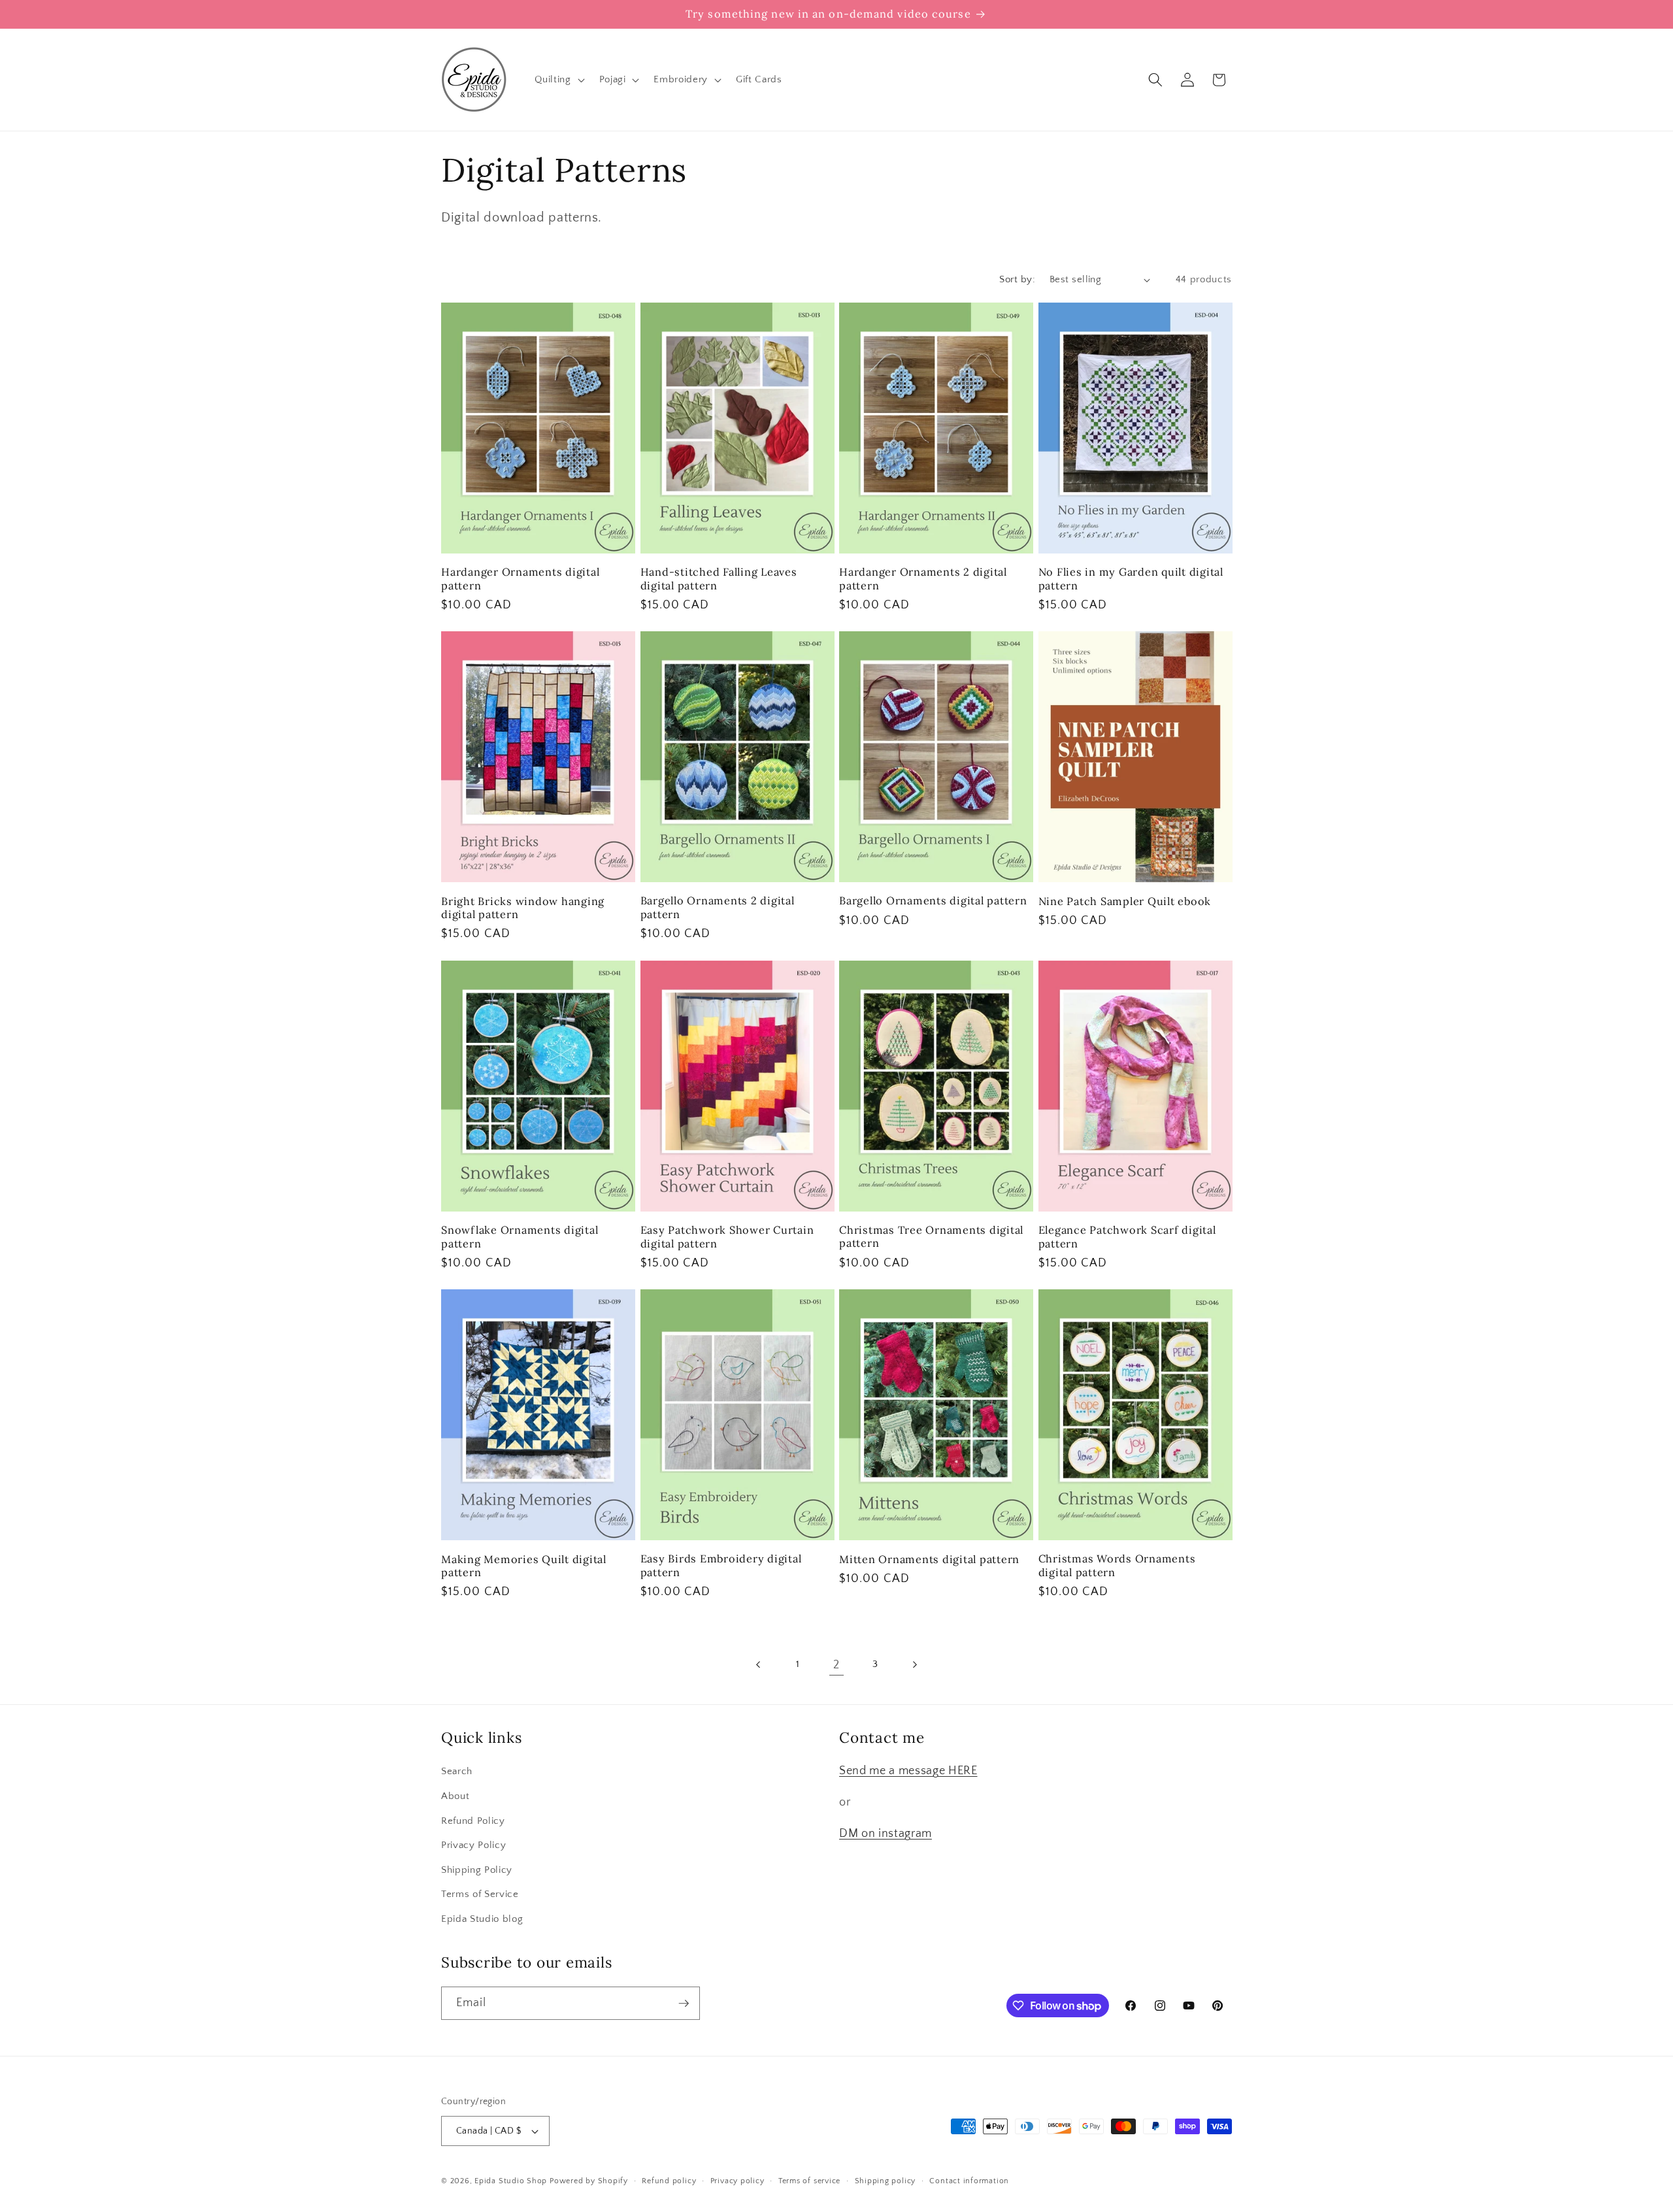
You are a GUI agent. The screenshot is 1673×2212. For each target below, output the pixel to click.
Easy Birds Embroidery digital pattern (721, 1565)
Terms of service (809, 2181)
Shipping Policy (477, 1870)
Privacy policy (737, 2181)
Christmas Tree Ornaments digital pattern (931, 1237)
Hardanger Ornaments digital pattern (520, 579)
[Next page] (914, 1665)
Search (457, 1772)
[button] (558, 80)
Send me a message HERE (908, 1772)
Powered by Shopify (589, 2181)
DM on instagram (886, 1834)
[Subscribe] (684, 2004)
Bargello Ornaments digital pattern (933, 900)
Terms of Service (480, 1895)
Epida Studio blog (482, 1919)
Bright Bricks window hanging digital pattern (523, 908)
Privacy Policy (473, 1845)
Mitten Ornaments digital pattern (929, 1559)
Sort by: (1017, 279)
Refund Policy (473, 1821)
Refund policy (669, 2181)
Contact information (969, 2181)
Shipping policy (886, 2181)
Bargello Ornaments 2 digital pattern (718, 907)
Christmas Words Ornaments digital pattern (1117, 1565)
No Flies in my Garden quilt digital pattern (1131, 579)
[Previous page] (759, 1665)
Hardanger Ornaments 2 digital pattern (923, 579)
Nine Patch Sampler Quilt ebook (1125, 901)
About (455, 1796)
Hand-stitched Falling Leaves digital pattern (719, 579)
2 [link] (836, 1665)
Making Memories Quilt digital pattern (524, 1566)
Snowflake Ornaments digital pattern (520, 1237)
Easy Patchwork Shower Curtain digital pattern (727, 1237)
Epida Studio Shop (511, 2181)
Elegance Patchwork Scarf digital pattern (1127, 1237)
